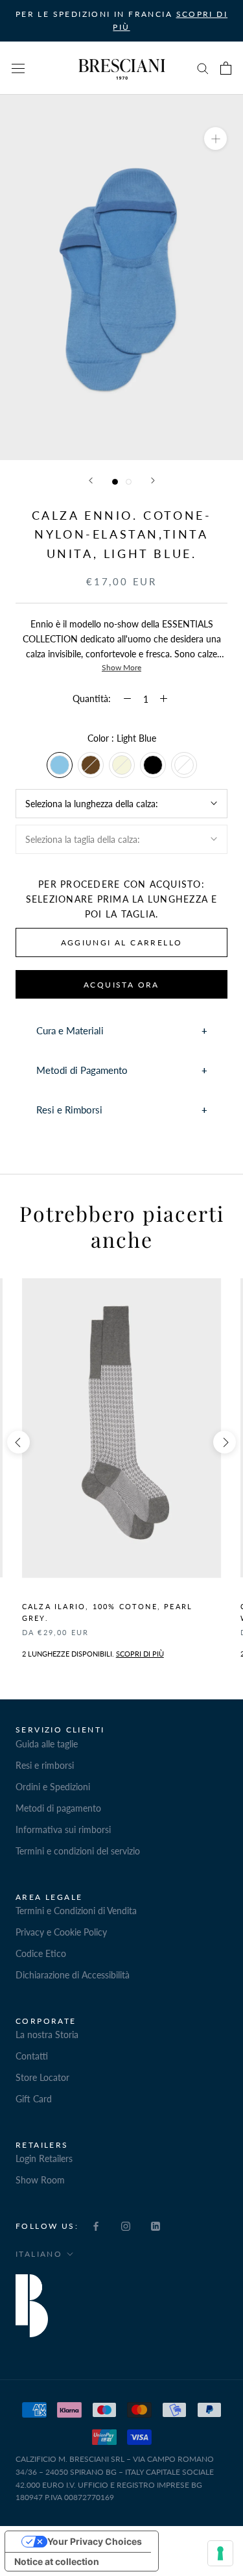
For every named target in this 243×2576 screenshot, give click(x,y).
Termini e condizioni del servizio (78, 1851)
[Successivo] (153, 480)
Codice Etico (41, 1953)
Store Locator (42, 2077)
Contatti (32, 2056)
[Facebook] (96, 2225)
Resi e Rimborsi (69, 1110)
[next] (225, 1442)
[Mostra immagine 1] (115, 482)
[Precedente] (91, 480)
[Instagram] (126, 2225)
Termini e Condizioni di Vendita (76, 1911)
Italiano (39, 2254)
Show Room (40, 2180)
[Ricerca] (203, 68)
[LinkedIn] (156, 2225)
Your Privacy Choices (95, 2541)
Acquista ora (121, 985)
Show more (121, 667)
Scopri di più (140, 1654)
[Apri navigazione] (18, 68)
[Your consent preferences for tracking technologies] (220, 2553)
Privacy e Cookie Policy (61, 1932)
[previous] (18, 1442)
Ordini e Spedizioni (53, 1787)
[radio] (60, 765)
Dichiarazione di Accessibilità (73, 1975)
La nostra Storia (47, 2035)
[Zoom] (215, 139)
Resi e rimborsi (45, 1765)
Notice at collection (57, 2561)
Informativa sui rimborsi (63, 1829)
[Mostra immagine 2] (129, 482)
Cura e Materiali (70, 1030)
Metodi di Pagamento (82, 1070)
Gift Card (34, 2099)
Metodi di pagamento (58, 1808)
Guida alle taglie (47, 1744)
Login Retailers (44, 2158)
